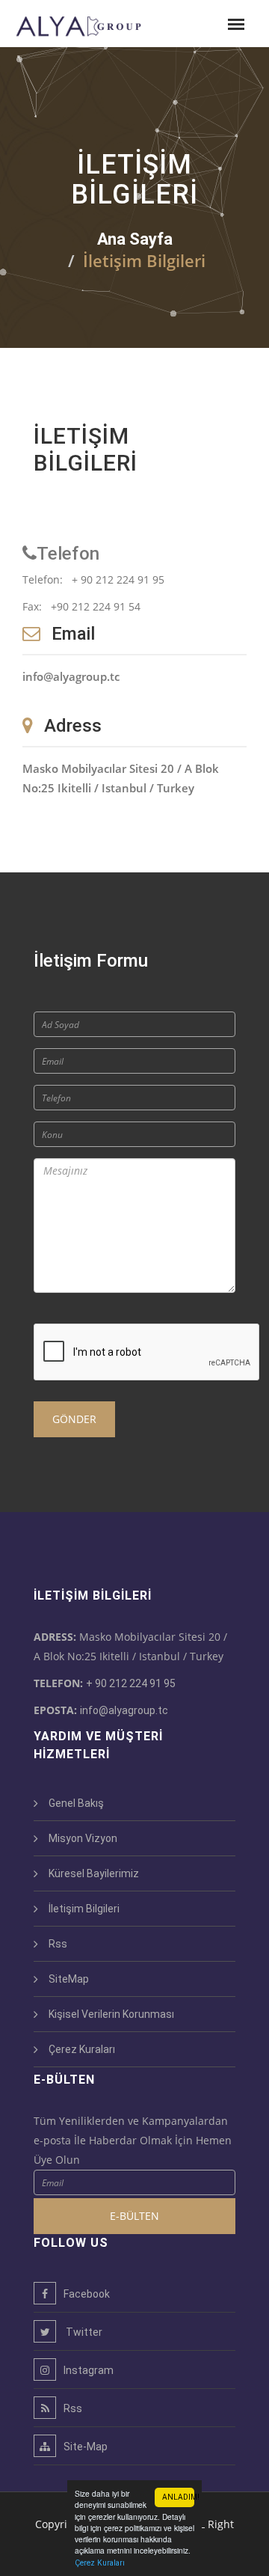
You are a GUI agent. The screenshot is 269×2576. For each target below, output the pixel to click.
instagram (89, 2370)
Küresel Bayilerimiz (94, 1873)
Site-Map (86, 2447)
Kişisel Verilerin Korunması (111, 2014)
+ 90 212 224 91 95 (131, 1683)
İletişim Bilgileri (84, 1909)
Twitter (83, 2332)
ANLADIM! (178, 2497)
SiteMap (69, 1979)
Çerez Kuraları (100, 2563)
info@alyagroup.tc (124, 1710)
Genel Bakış (76, 1803)
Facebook (87, 2294)
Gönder (74, 1419)
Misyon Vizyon (83, 1838)
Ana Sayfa (135, 239)
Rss (58, 1944)
